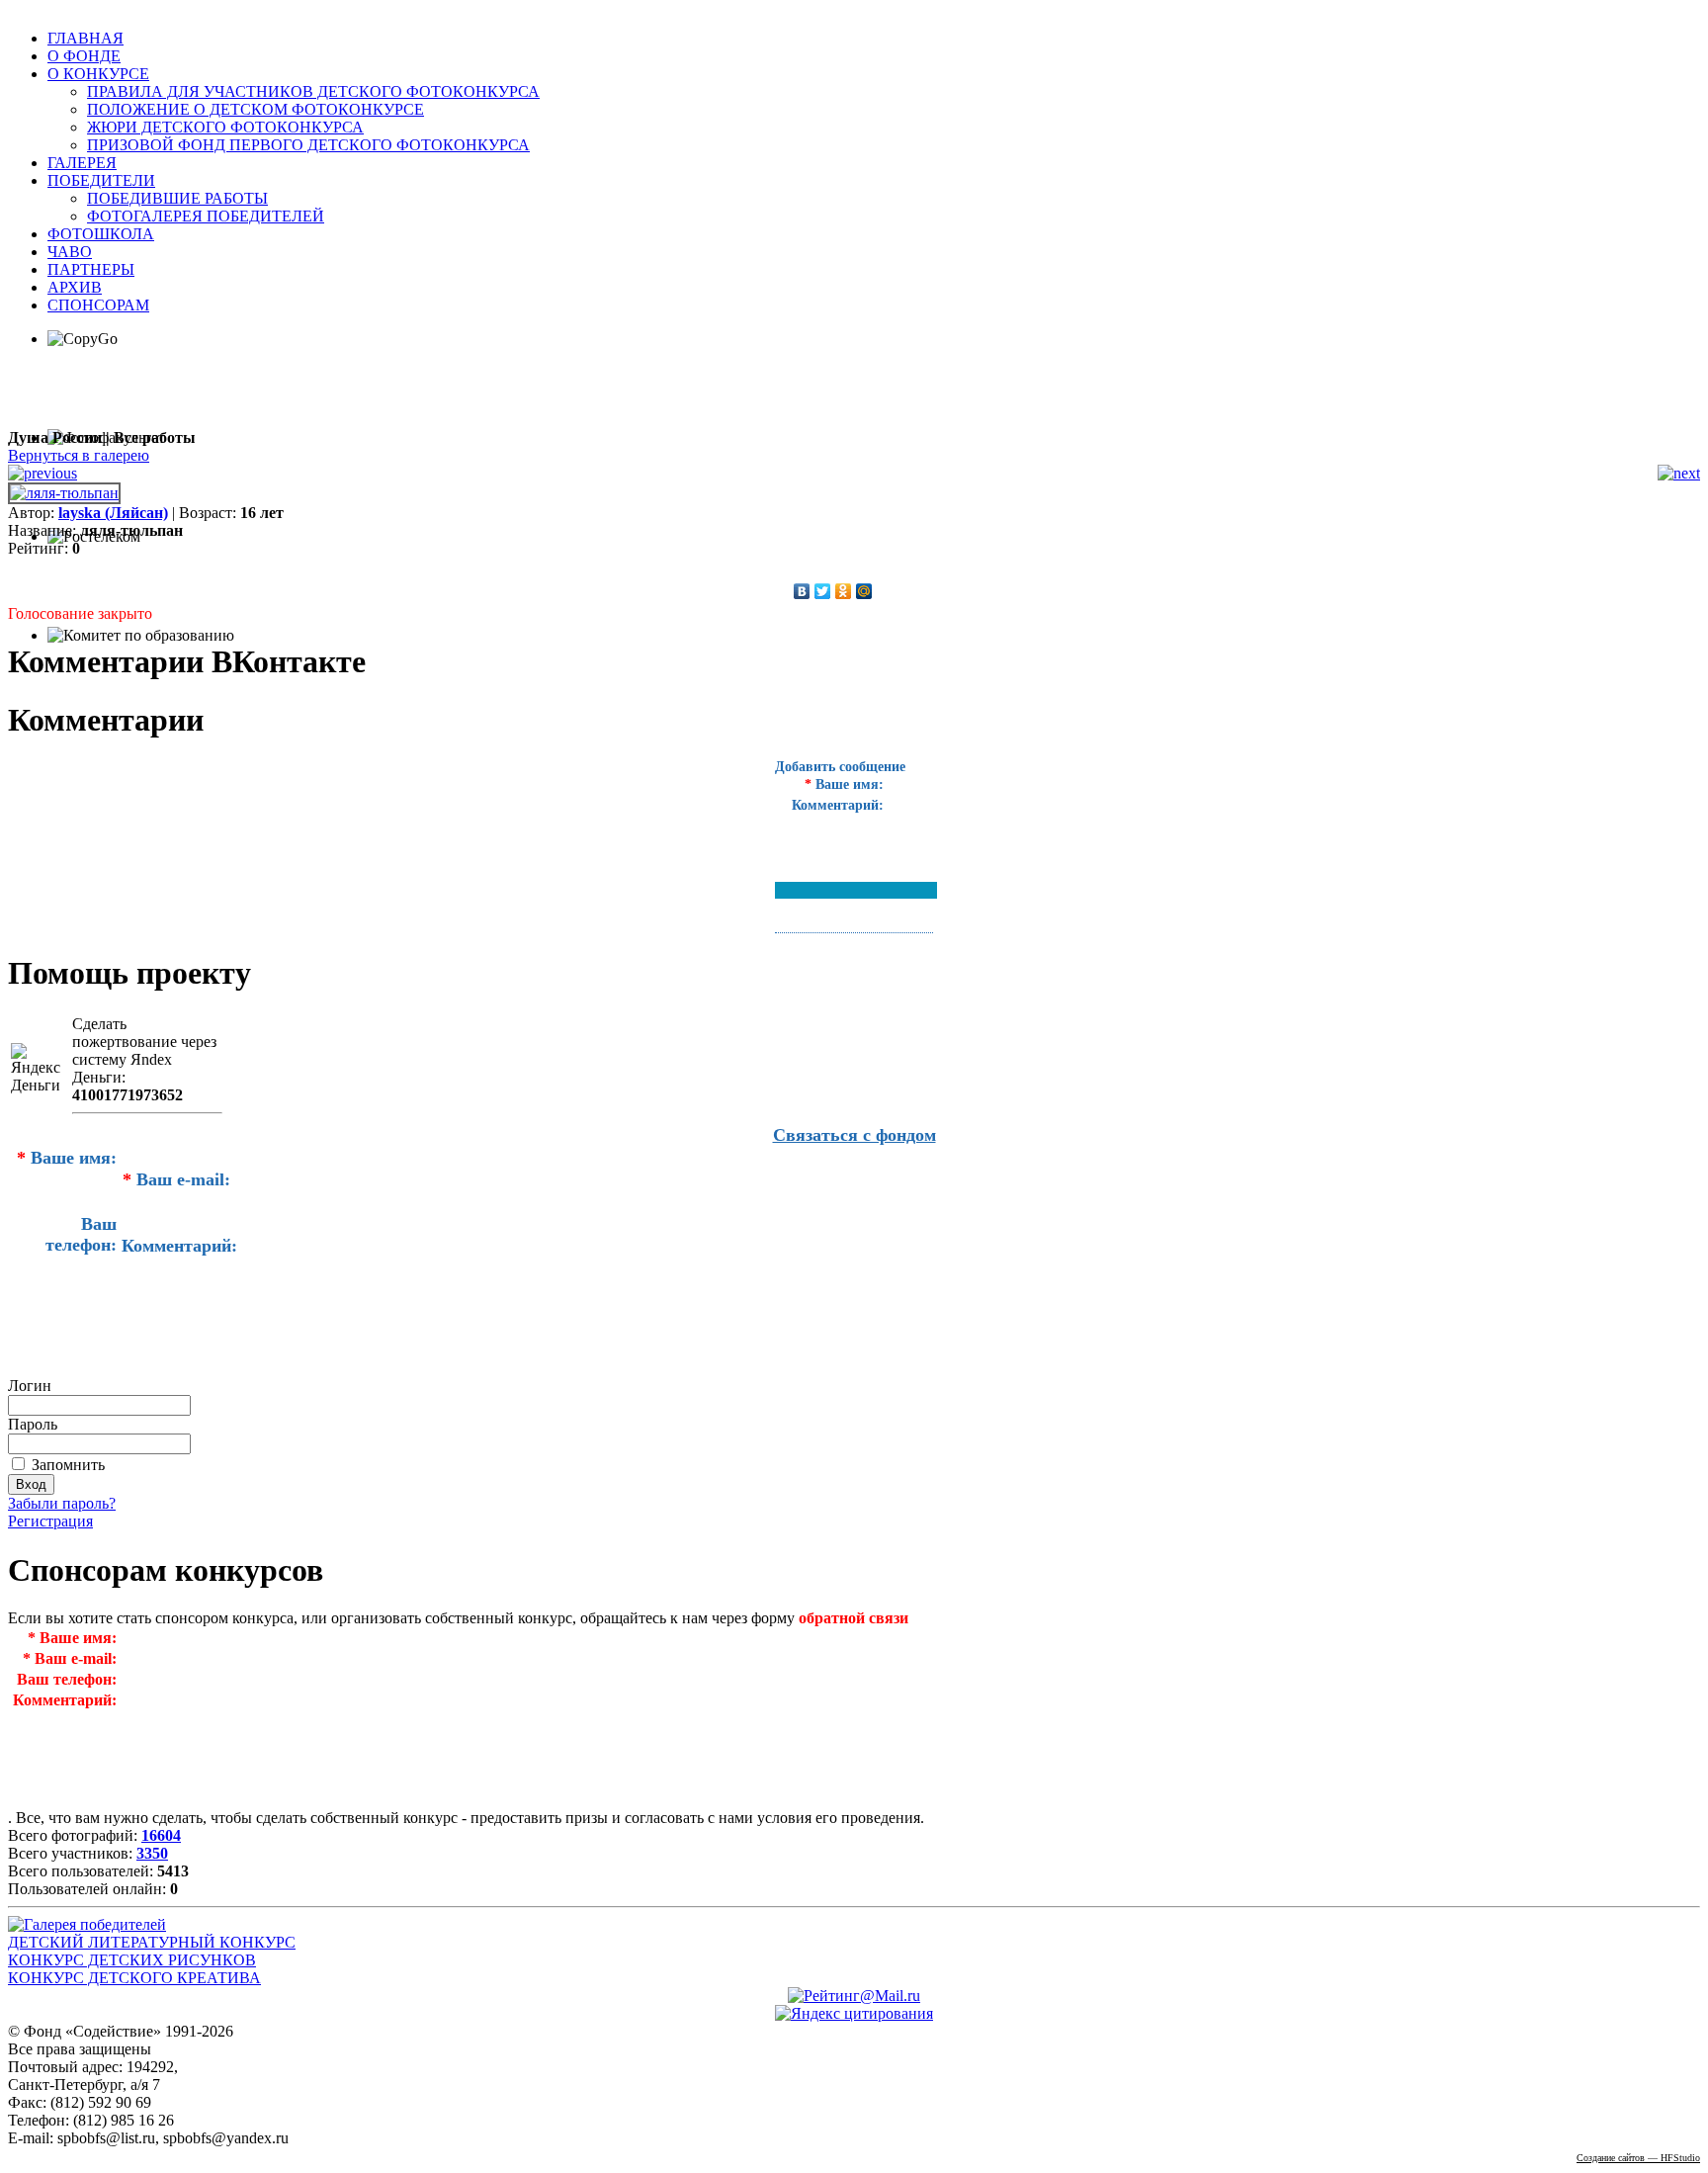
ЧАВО (70, 252)
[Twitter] (823, 591)
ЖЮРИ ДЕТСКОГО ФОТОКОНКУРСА (225, 127)
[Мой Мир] (864, 591)
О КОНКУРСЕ (98, 74)
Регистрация (50, 1521)
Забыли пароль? (62, 1503)
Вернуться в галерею (79, 455)
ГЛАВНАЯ (85, 38)
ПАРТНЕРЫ (91, 269)
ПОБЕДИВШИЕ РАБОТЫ (177, 198)
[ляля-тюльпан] (64, 493)
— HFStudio (1638, 2158)
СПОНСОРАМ (98, 305)
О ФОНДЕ (84, 56)
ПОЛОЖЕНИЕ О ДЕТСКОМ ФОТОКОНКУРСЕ (256, 109)
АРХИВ (75, 287)
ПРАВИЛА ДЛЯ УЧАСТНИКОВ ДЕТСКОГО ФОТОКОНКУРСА (313, 91)
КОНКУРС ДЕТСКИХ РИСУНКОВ (132, 1960)
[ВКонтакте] (802, 591)
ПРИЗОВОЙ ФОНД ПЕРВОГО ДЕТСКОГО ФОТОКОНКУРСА (308, 145)
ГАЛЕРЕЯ (82, 163)
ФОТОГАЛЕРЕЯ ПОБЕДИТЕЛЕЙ (206, 216)
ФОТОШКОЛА (101, 234)
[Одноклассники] (844, 591)
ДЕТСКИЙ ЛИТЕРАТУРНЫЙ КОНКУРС (152, 1942)
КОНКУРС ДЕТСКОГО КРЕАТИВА (134, 1978)
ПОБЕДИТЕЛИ (101, 180)
